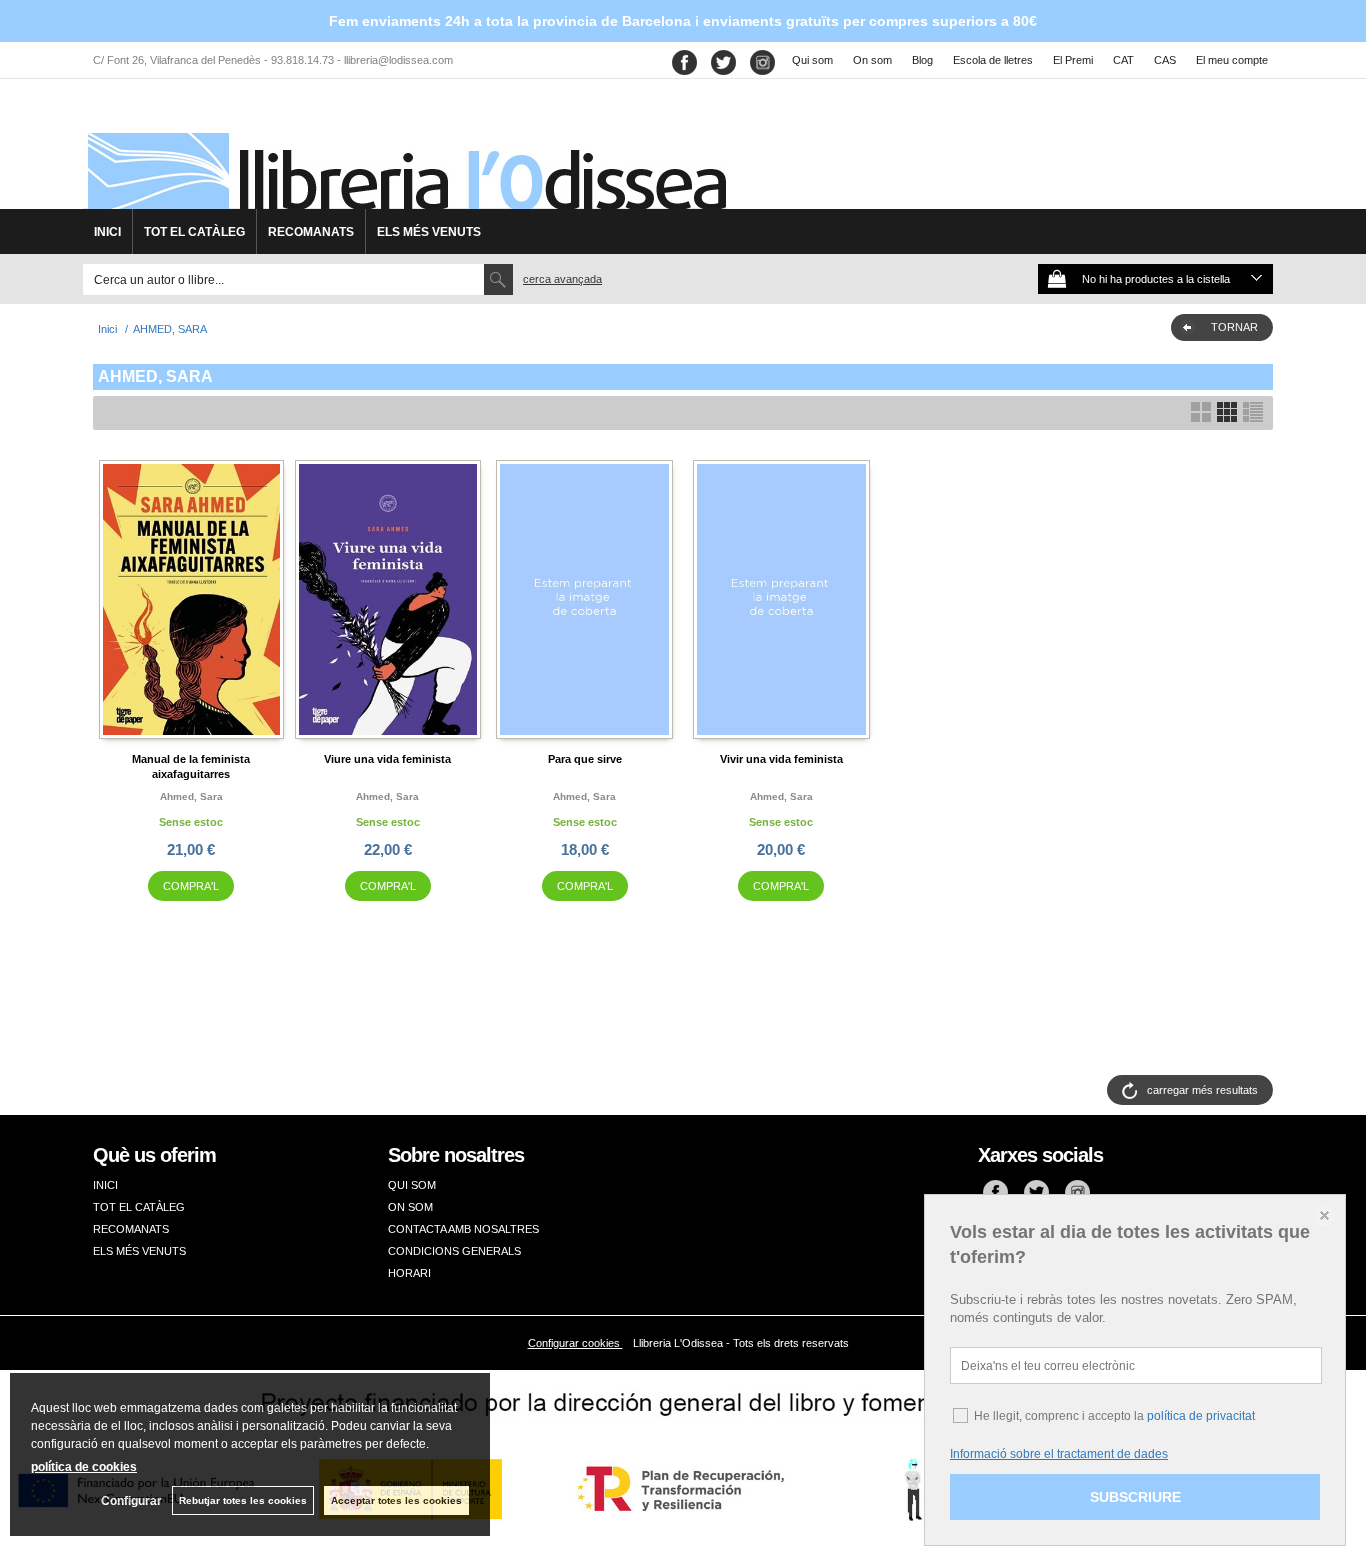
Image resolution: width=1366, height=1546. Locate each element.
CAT (1123, 60)
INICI (107, 232)
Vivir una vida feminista (781, 759)
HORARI (409, 1273)
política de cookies (84, 1467)
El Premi (1073, 60)
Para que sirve (585, 759)
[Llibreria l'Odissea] (405, 151)
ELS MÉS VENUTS (429, 232)
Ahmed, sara (191, 796)
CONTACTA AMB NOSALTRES (463, 1229)
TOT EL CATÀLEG (194, 232)
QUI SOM (412, 1185)
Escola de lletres (993, 60)
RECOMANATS (311, 232)
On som (872, 60)
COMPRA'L (191, 886)
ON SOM (410, 1207)
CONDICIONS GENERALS (454, 1251)
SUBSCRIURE (1135, 1497)
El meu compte (1232, 60)
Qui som (812, 60)
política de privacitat (1201, 1416)
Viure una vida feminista (387, 759)
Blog (922, 60)
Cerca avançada (562, 279)
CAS (1165, 60)
